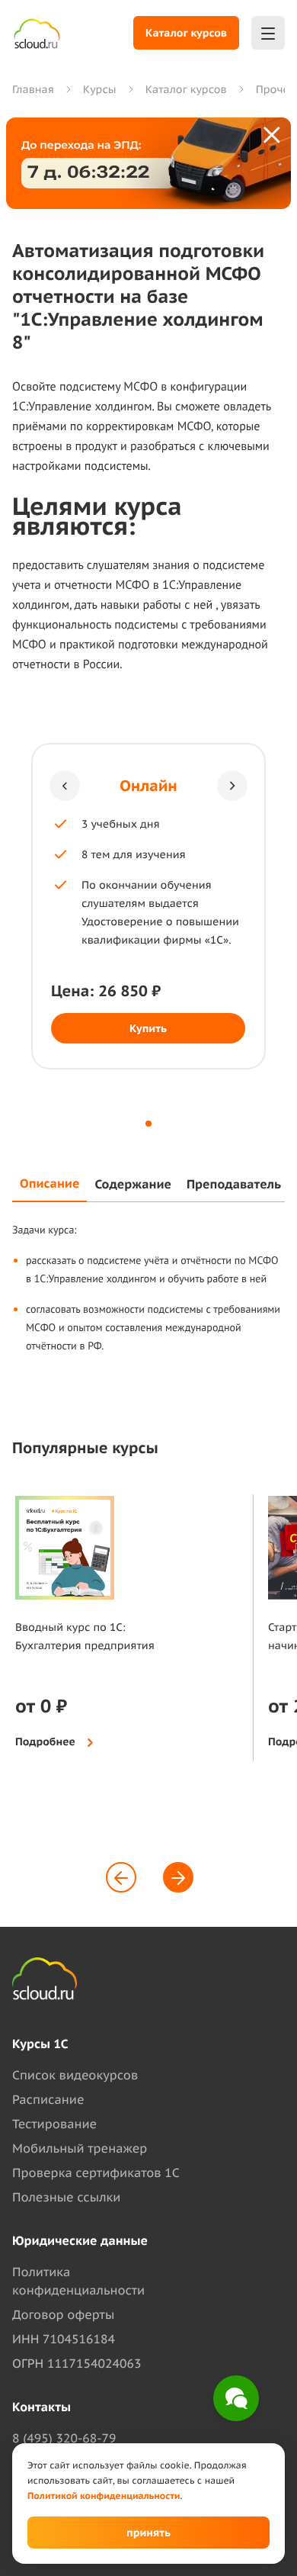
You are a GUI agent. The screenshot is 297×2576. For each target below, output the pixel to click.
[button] (65, 786)
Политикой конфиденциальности (104, 2496)
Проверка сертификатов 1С (96, 2173)
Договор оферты (63, 2315)
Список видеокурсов (75, 2076)
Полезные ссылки (66, 2198)
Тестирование (54, 2124)
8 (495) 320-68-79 (64, 2439)
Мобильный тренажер (80, 2149)
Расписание (48, 2100)
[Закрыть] (273, 136)
